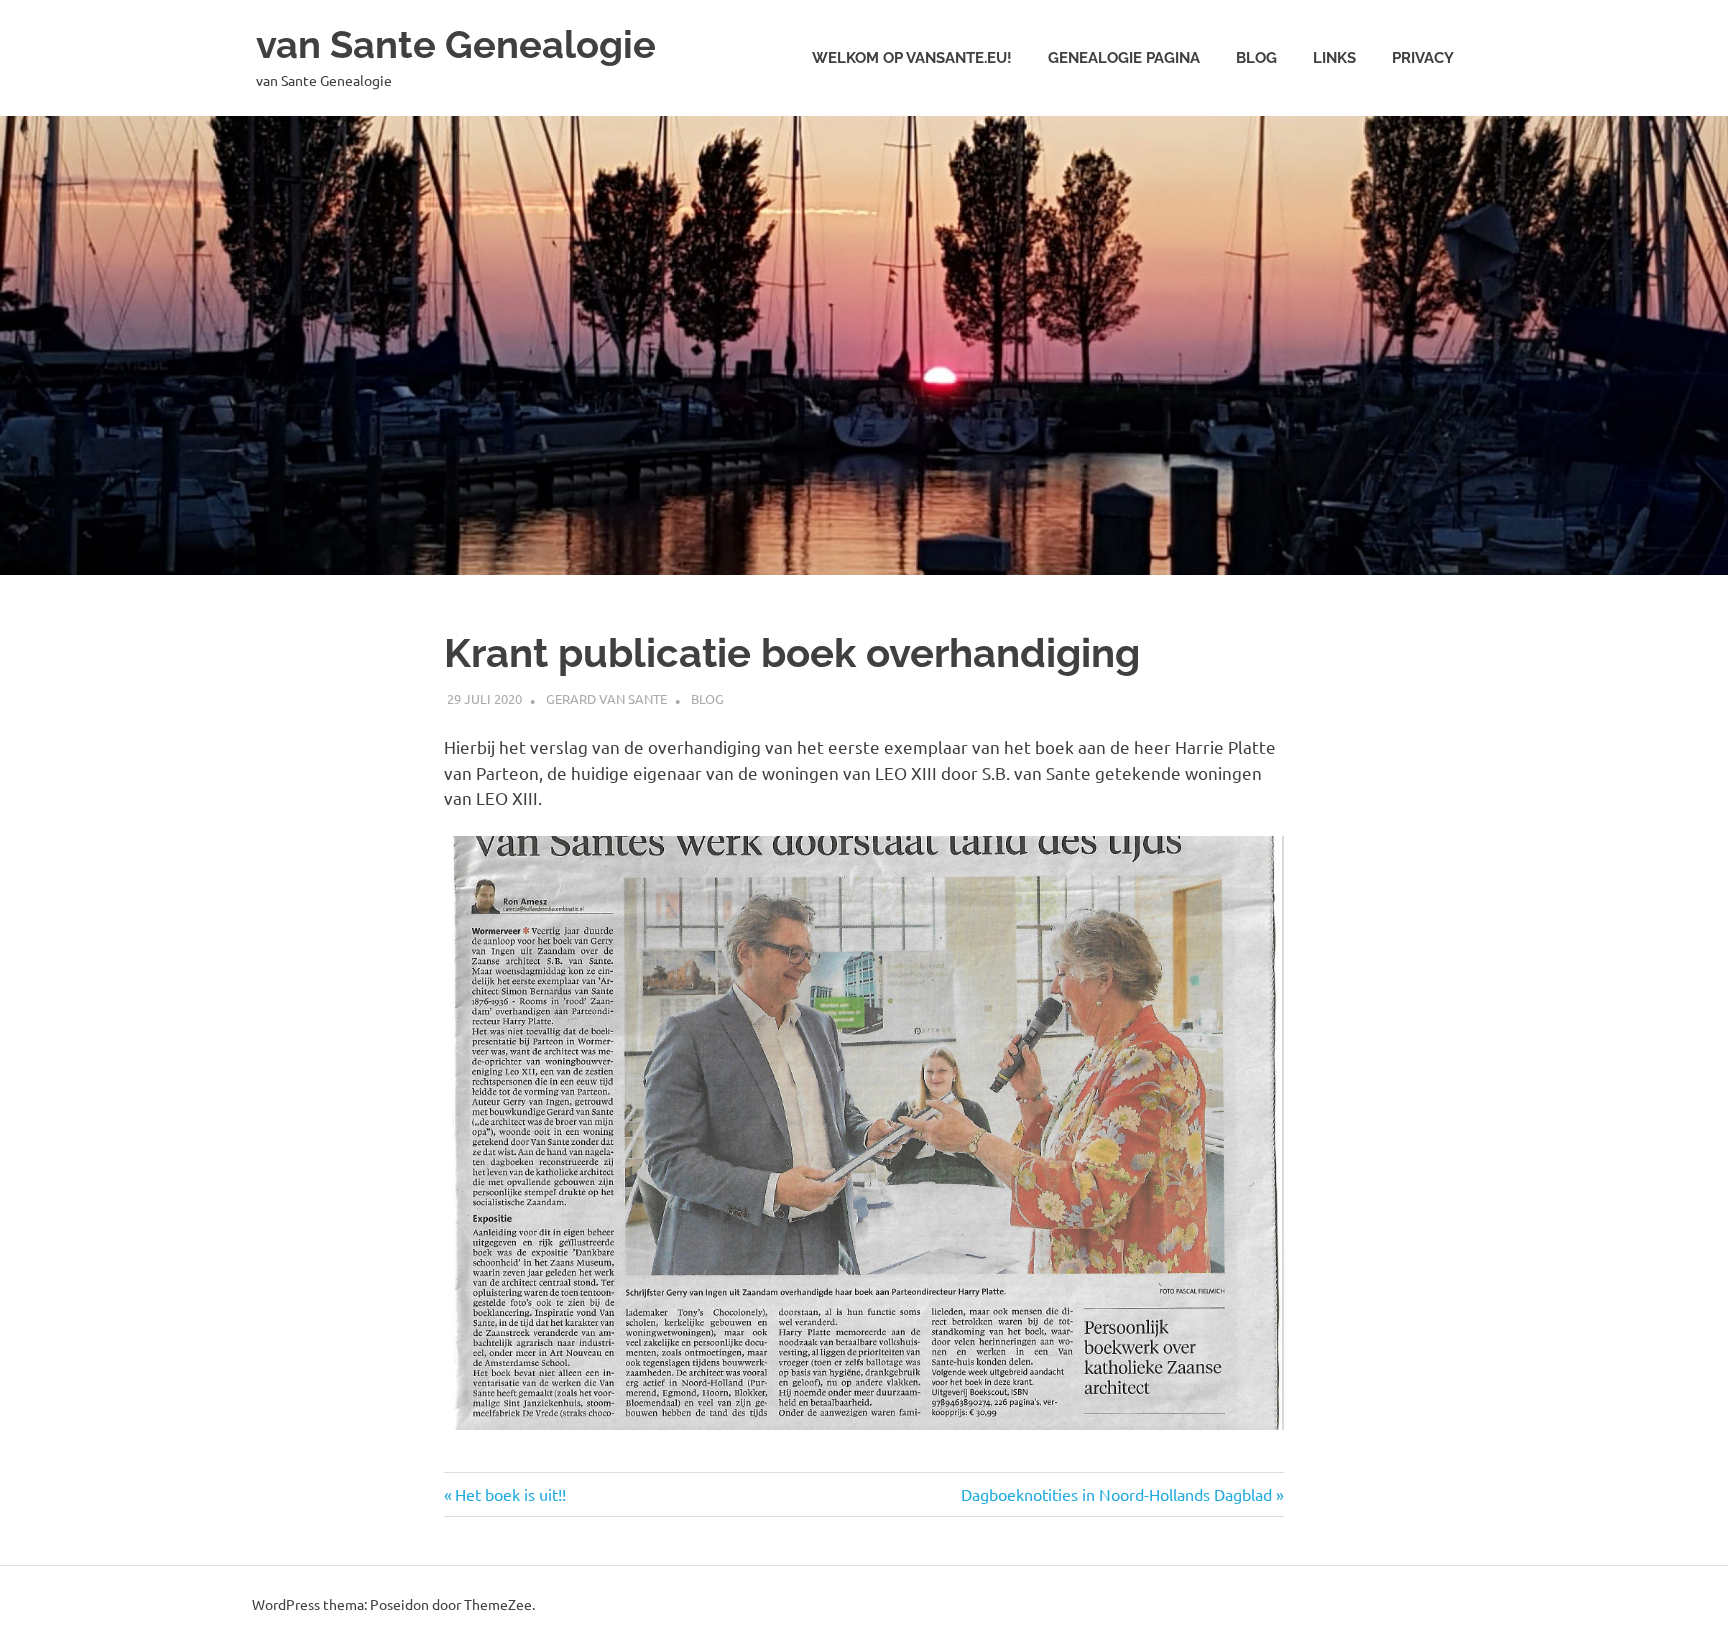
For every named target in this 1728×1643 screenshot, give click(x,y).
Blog (1256, 58)
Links (1334, 58)
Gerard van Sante (606, 698)
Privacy (1423, 58)
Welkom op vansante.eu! (912, 58)
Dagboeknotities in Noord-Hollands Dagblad (1116, 1494)
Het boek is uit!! (510, 1494)
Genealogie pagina (1124, 58)
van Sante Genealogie (456, 44)
